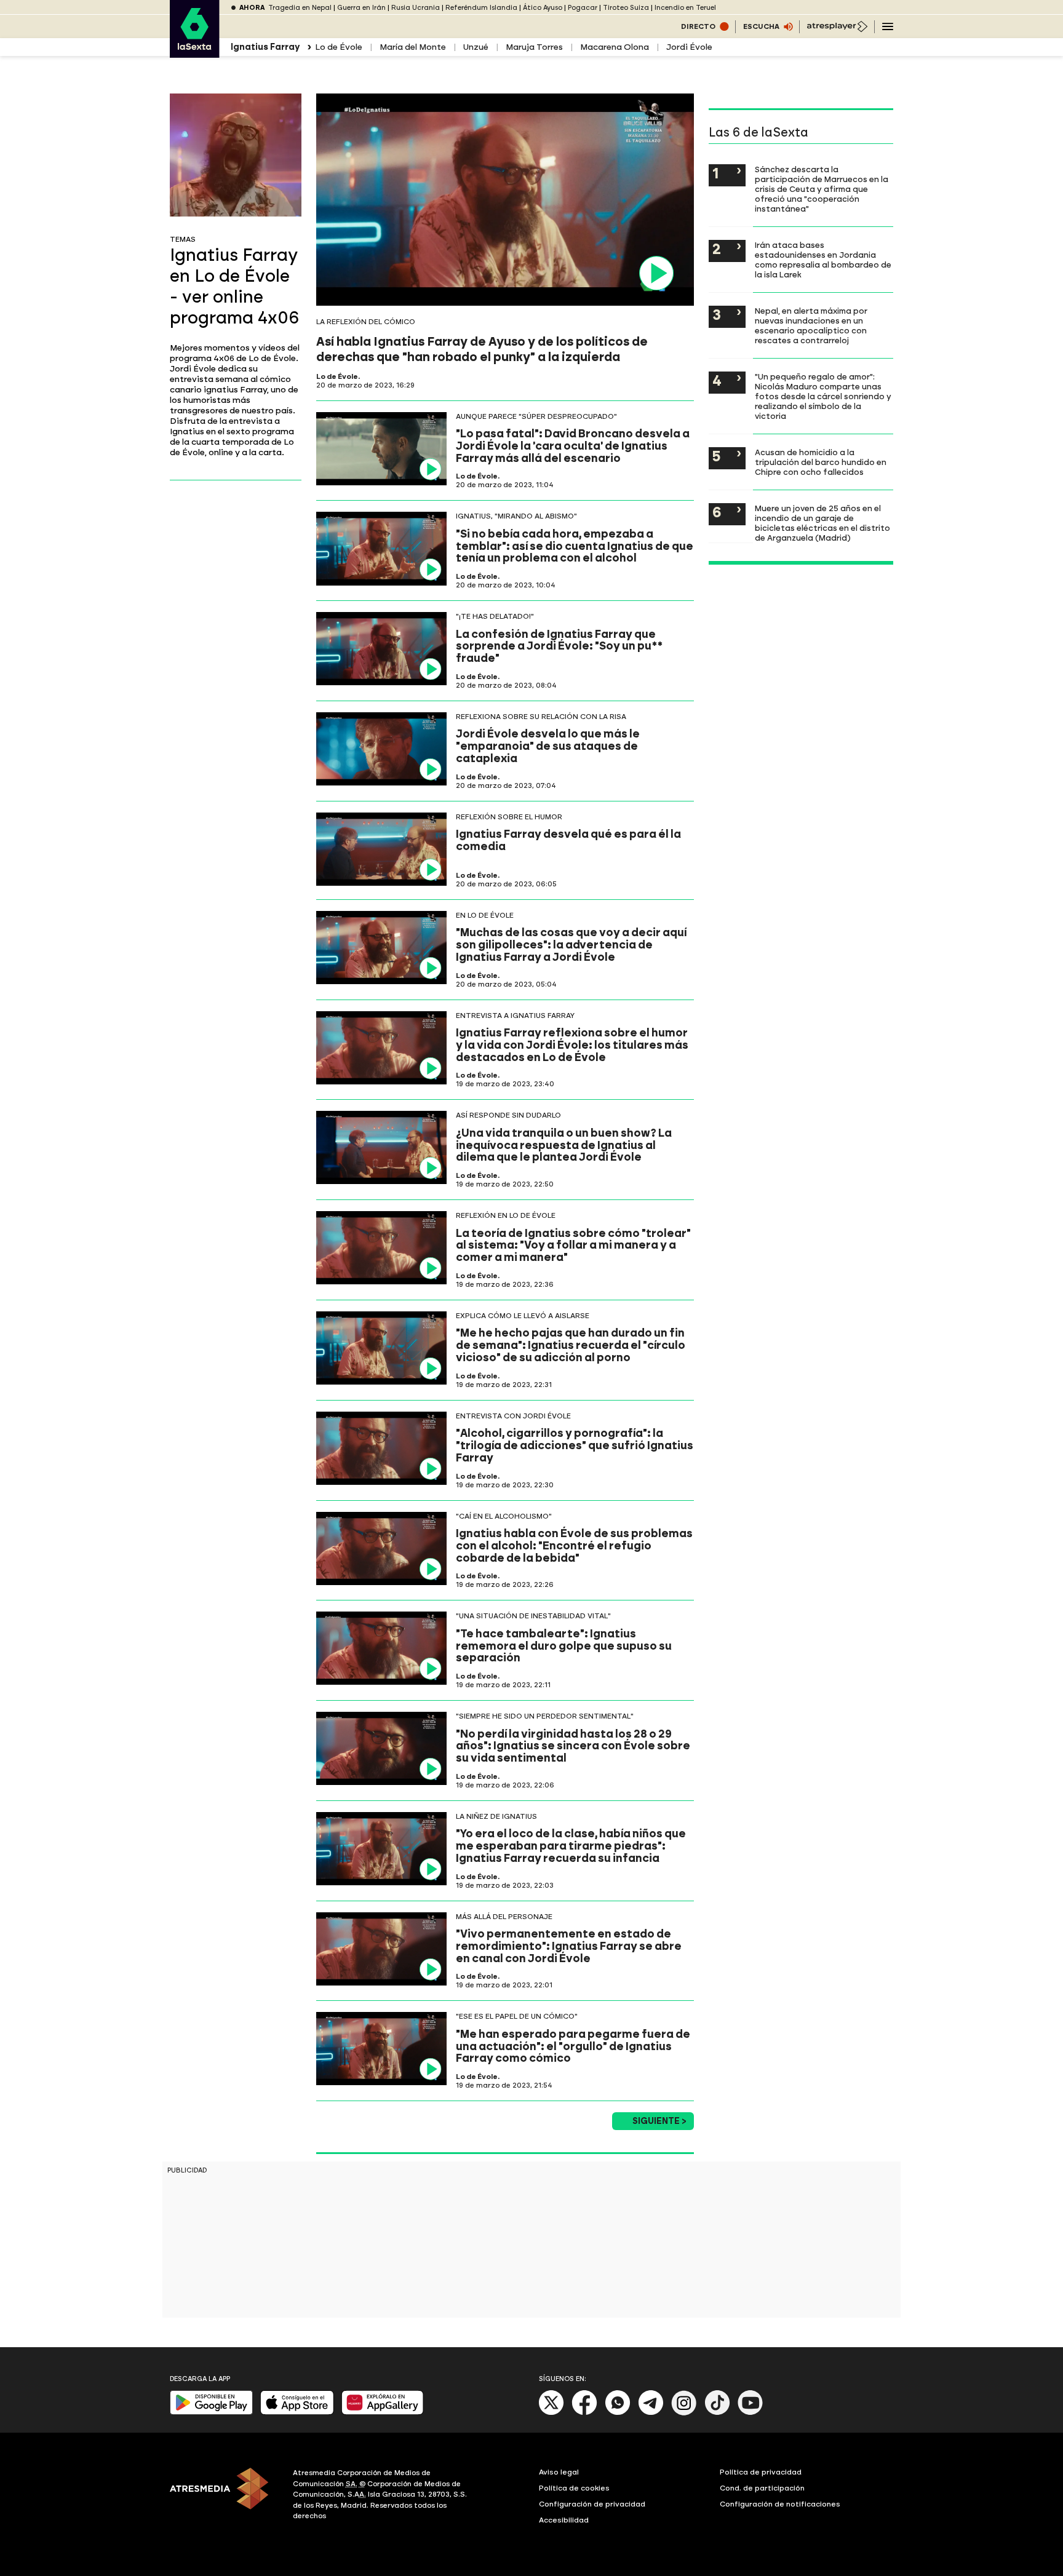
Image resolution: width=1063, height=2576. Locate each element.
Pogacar (583, 8)
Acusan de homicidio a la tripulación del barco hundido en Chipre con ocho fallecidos (821, 462)
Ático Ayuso (543, 8)
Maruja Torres (534, 47)
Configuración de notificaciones (780, 2504)
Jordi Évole (689, 47)
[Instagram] (684, 2413)
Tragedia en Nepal (300, 8)
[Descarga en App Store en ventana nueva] (297, 2412)
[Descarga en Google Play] (211, 2412)
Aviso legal (559, 2472)
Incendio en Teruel (685, 8)
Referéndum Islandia (481, 8)
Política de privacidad (761, 2472)
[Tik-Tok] (717, 2413)
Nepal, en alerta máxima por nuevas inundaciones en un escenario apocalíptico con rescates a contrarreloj (811, 325)
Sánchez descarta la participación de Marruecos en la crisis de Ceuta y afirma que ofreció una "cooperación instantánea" (822, 189)
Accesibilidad (564, 2520)
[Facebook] (584, 2413)
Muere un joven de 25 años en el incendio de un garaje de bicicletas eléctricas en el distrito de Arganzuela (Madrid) (822, 523)
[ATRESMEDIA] (224, 2496)
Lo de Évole (339, 47)
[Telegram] (651, 2413)
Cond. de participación (762, 2488)
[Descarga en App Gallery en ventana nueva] (383, 2412)
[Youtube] (750, 2413)
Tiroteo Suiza (626, 8)
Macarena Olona (615, 47)
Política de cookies (574, 2488)
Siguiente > (659, 2121)
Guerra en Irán (361, 8)
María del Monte (413, 47)
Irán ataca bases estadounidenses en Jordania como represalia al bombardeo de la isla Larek (823, 260)
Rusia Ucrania (416, 8)
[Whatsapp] (618, 2413)
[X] (551, 2413)
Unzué (476, 47)
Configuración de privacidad (592, 2504)
